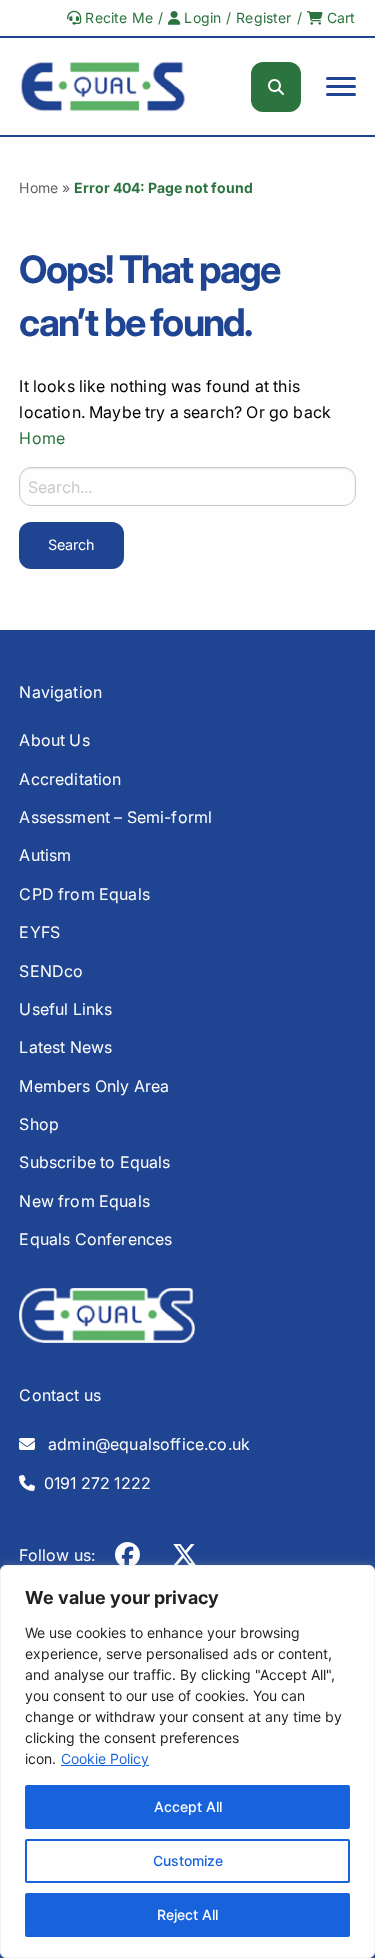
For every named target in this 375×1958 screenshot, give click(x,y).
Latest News (65, 1047)
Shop (39, 1124)
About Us (54, 740)
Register (263, 17)
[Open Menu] (341, 87)
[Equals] (103, 86)
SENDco (51, 971)
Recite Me (117, 17)
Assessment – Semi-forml (115, 817)
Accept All (188, 1806)
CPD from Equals (84, 894)
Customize (188, 1860)
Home (38, 187)
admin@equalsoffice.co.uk (143, 1444)
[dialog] (187, 1761)
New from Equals (84, 1201)
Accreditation (70, 779)
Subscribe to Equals (94, 1162)
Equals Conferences (95, 1239)
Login (200, 17)
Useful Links (65, 1009)
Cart (339, 17)
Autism (45, 855)
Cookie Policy (105, 1758)
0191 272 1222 (94, 1483)
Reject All (187, 1914)
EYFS (39, 932)
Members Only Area (94, 1086)
